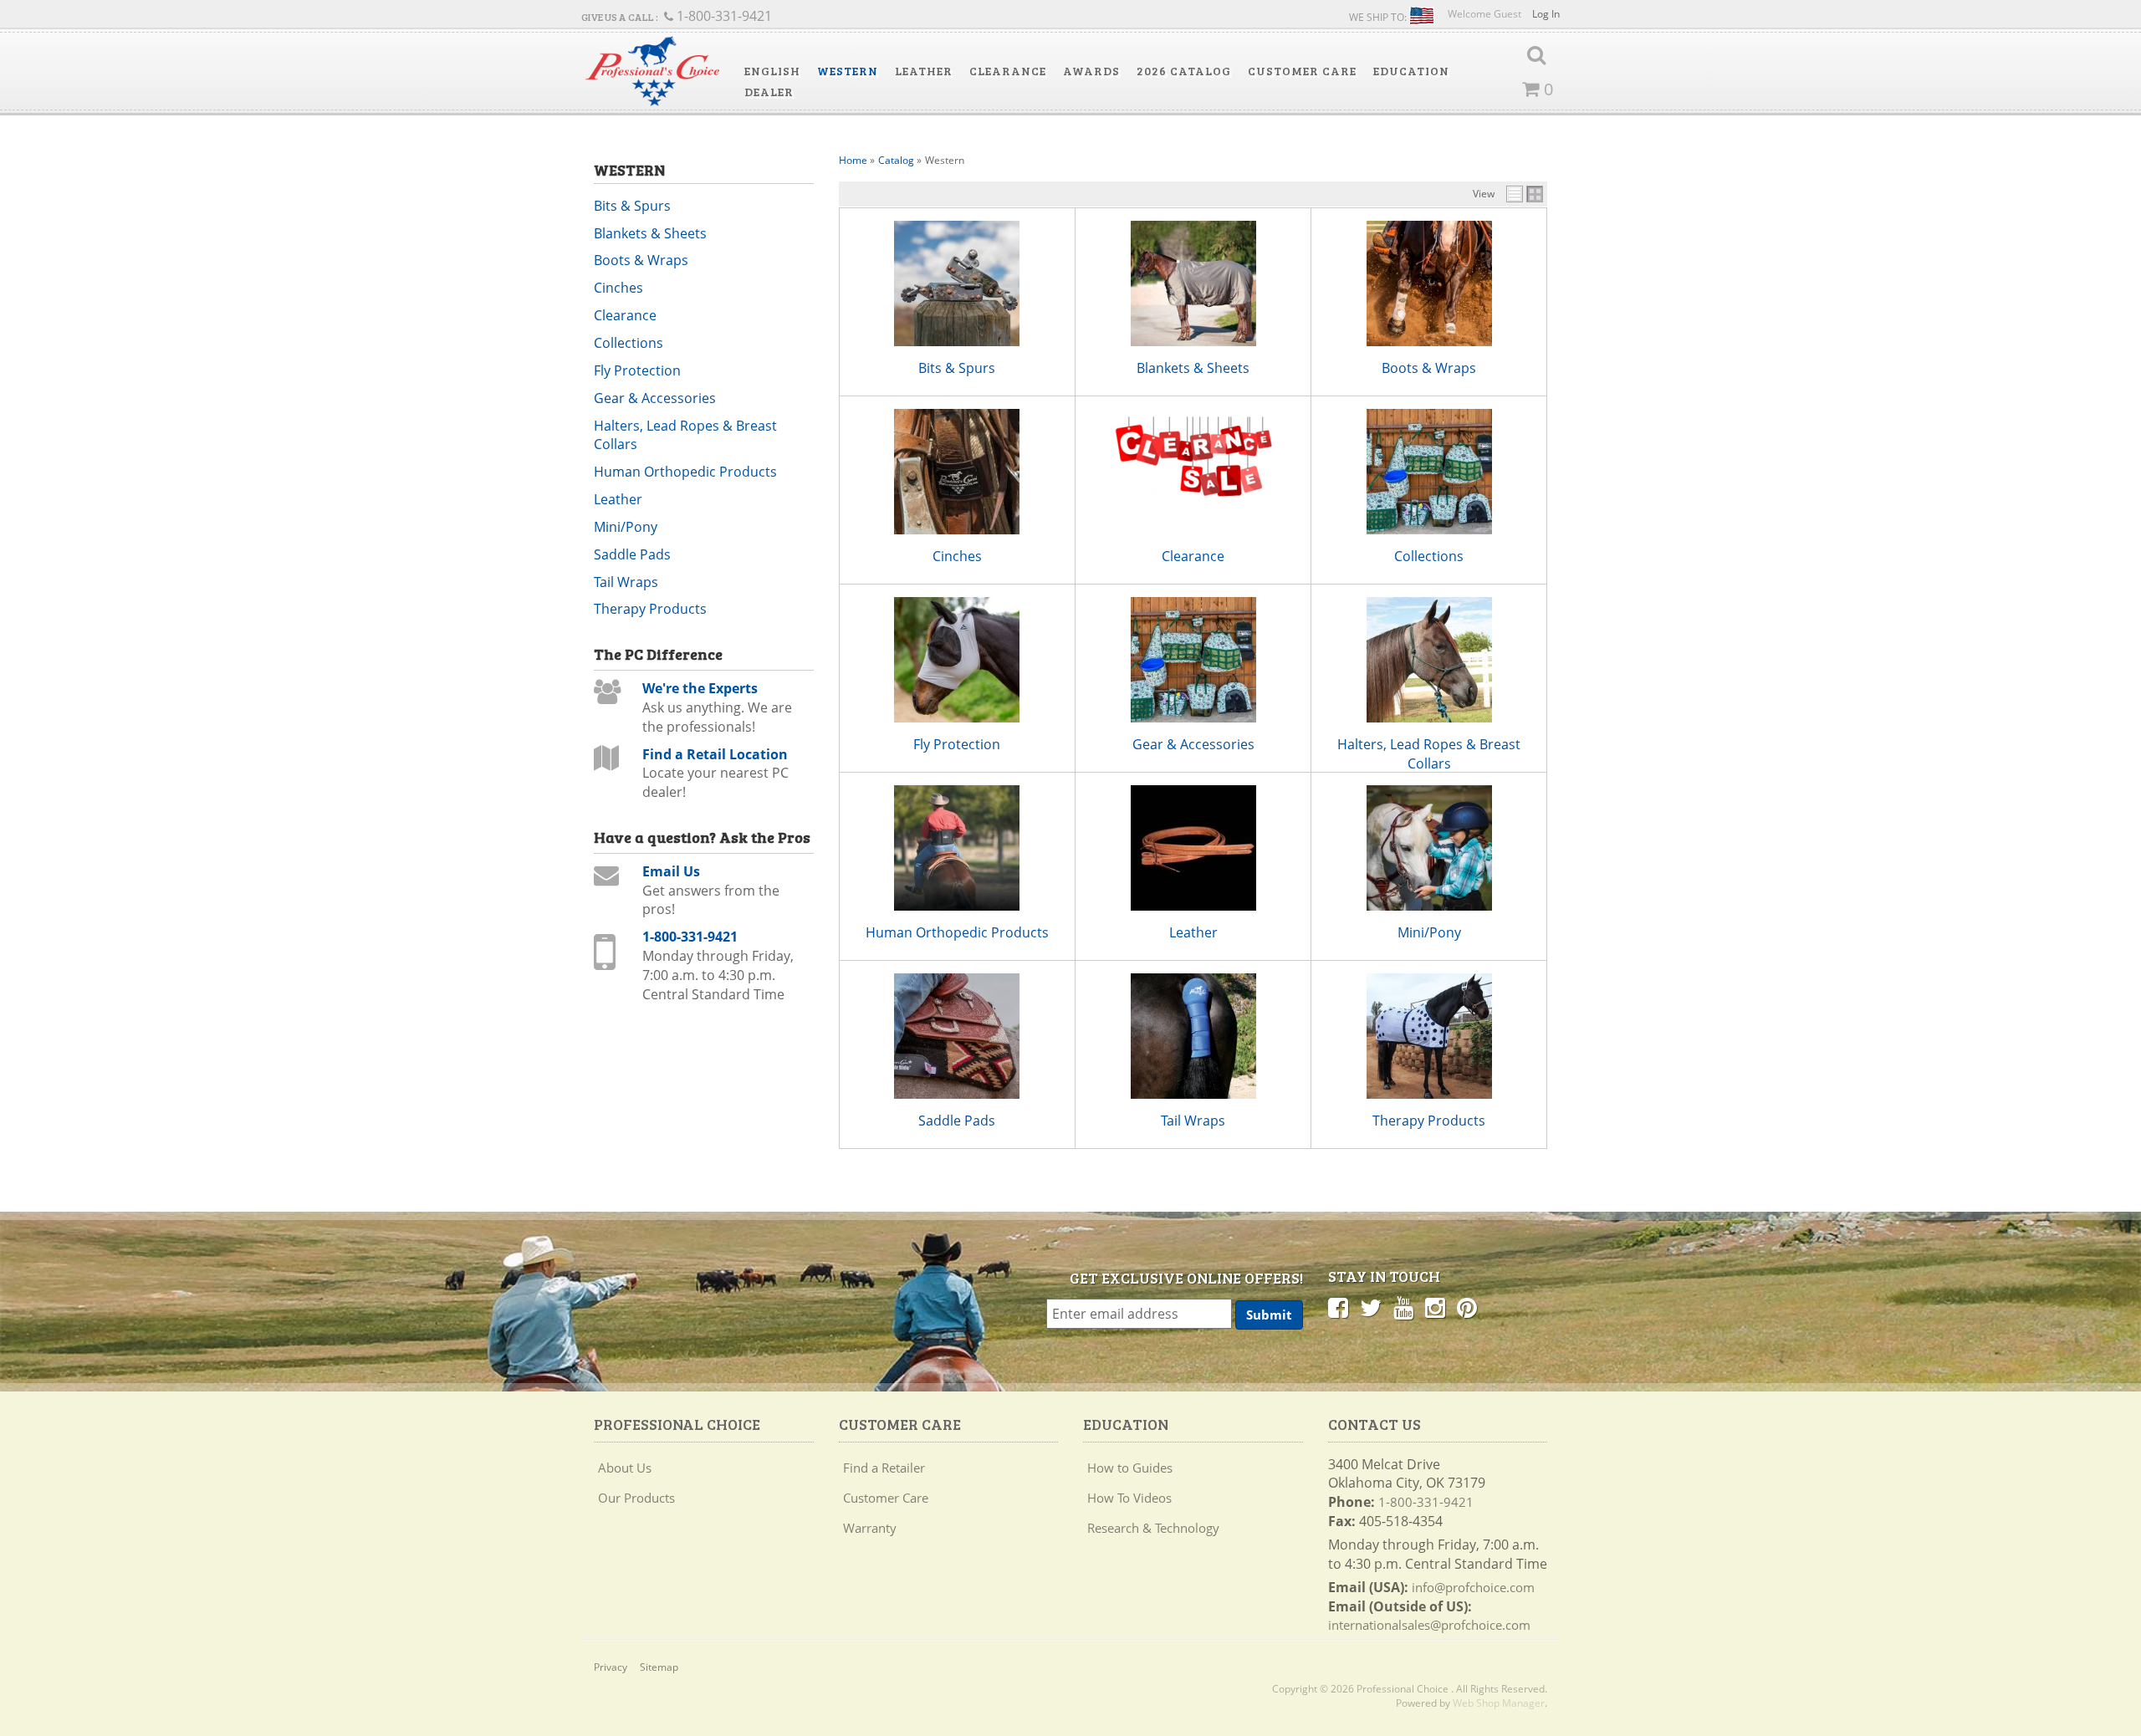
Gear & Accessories (1193, 744)
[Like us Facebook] (1338, 1307)
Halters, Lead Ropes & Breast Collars (1429, 754)
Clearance (1193, 556)
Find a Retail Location (715, 754)
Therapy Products (1429, 1121)
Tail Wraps (1193, 1121)
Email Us (671, 871)
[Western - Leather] (1193, 848)
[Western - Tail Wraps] (1193, 1036)
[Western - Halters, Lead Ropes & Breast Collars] (1428, 660)
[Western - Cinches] (957, 472)
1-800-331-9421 (690, 937)
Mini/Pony (1429, 932)
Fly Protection (957, 744)
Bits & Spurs (957, 368)
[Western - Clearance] (1193, 461)
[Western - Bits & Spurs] (957, 283)
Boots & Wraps (1429, 368)
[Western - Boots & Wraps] (1428, 283)
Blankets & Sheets (1193, 368)
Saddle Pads (957, 1121)
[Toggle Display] (1525, 194)
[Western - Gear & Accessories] (1193, 660)
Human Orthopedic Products (957, 932)
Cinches (957, 556)
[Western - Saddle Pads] (957, 1036)
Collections (1429, 556)
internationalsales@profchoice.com (1429, 1625)
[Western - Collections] (1428, 472)
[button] (772, 71)
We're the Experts (700, 688)
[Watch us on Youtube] (1403, 1307)
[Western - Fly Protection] (957, 660)
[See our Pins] (1467, 1307)
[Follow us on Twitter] (1371, 1307)
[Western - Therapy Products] (1428, 1036)
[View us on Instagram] (1435, 1307)
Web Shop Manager (1499, 1703)
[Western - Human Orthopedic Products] (957, 848)
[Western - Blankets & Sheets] (1193, 283)
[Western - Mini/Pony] (1428, 848)
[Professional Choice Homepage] (652, 71)
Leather (1193, 932)
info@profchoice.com (1473, 1587)
